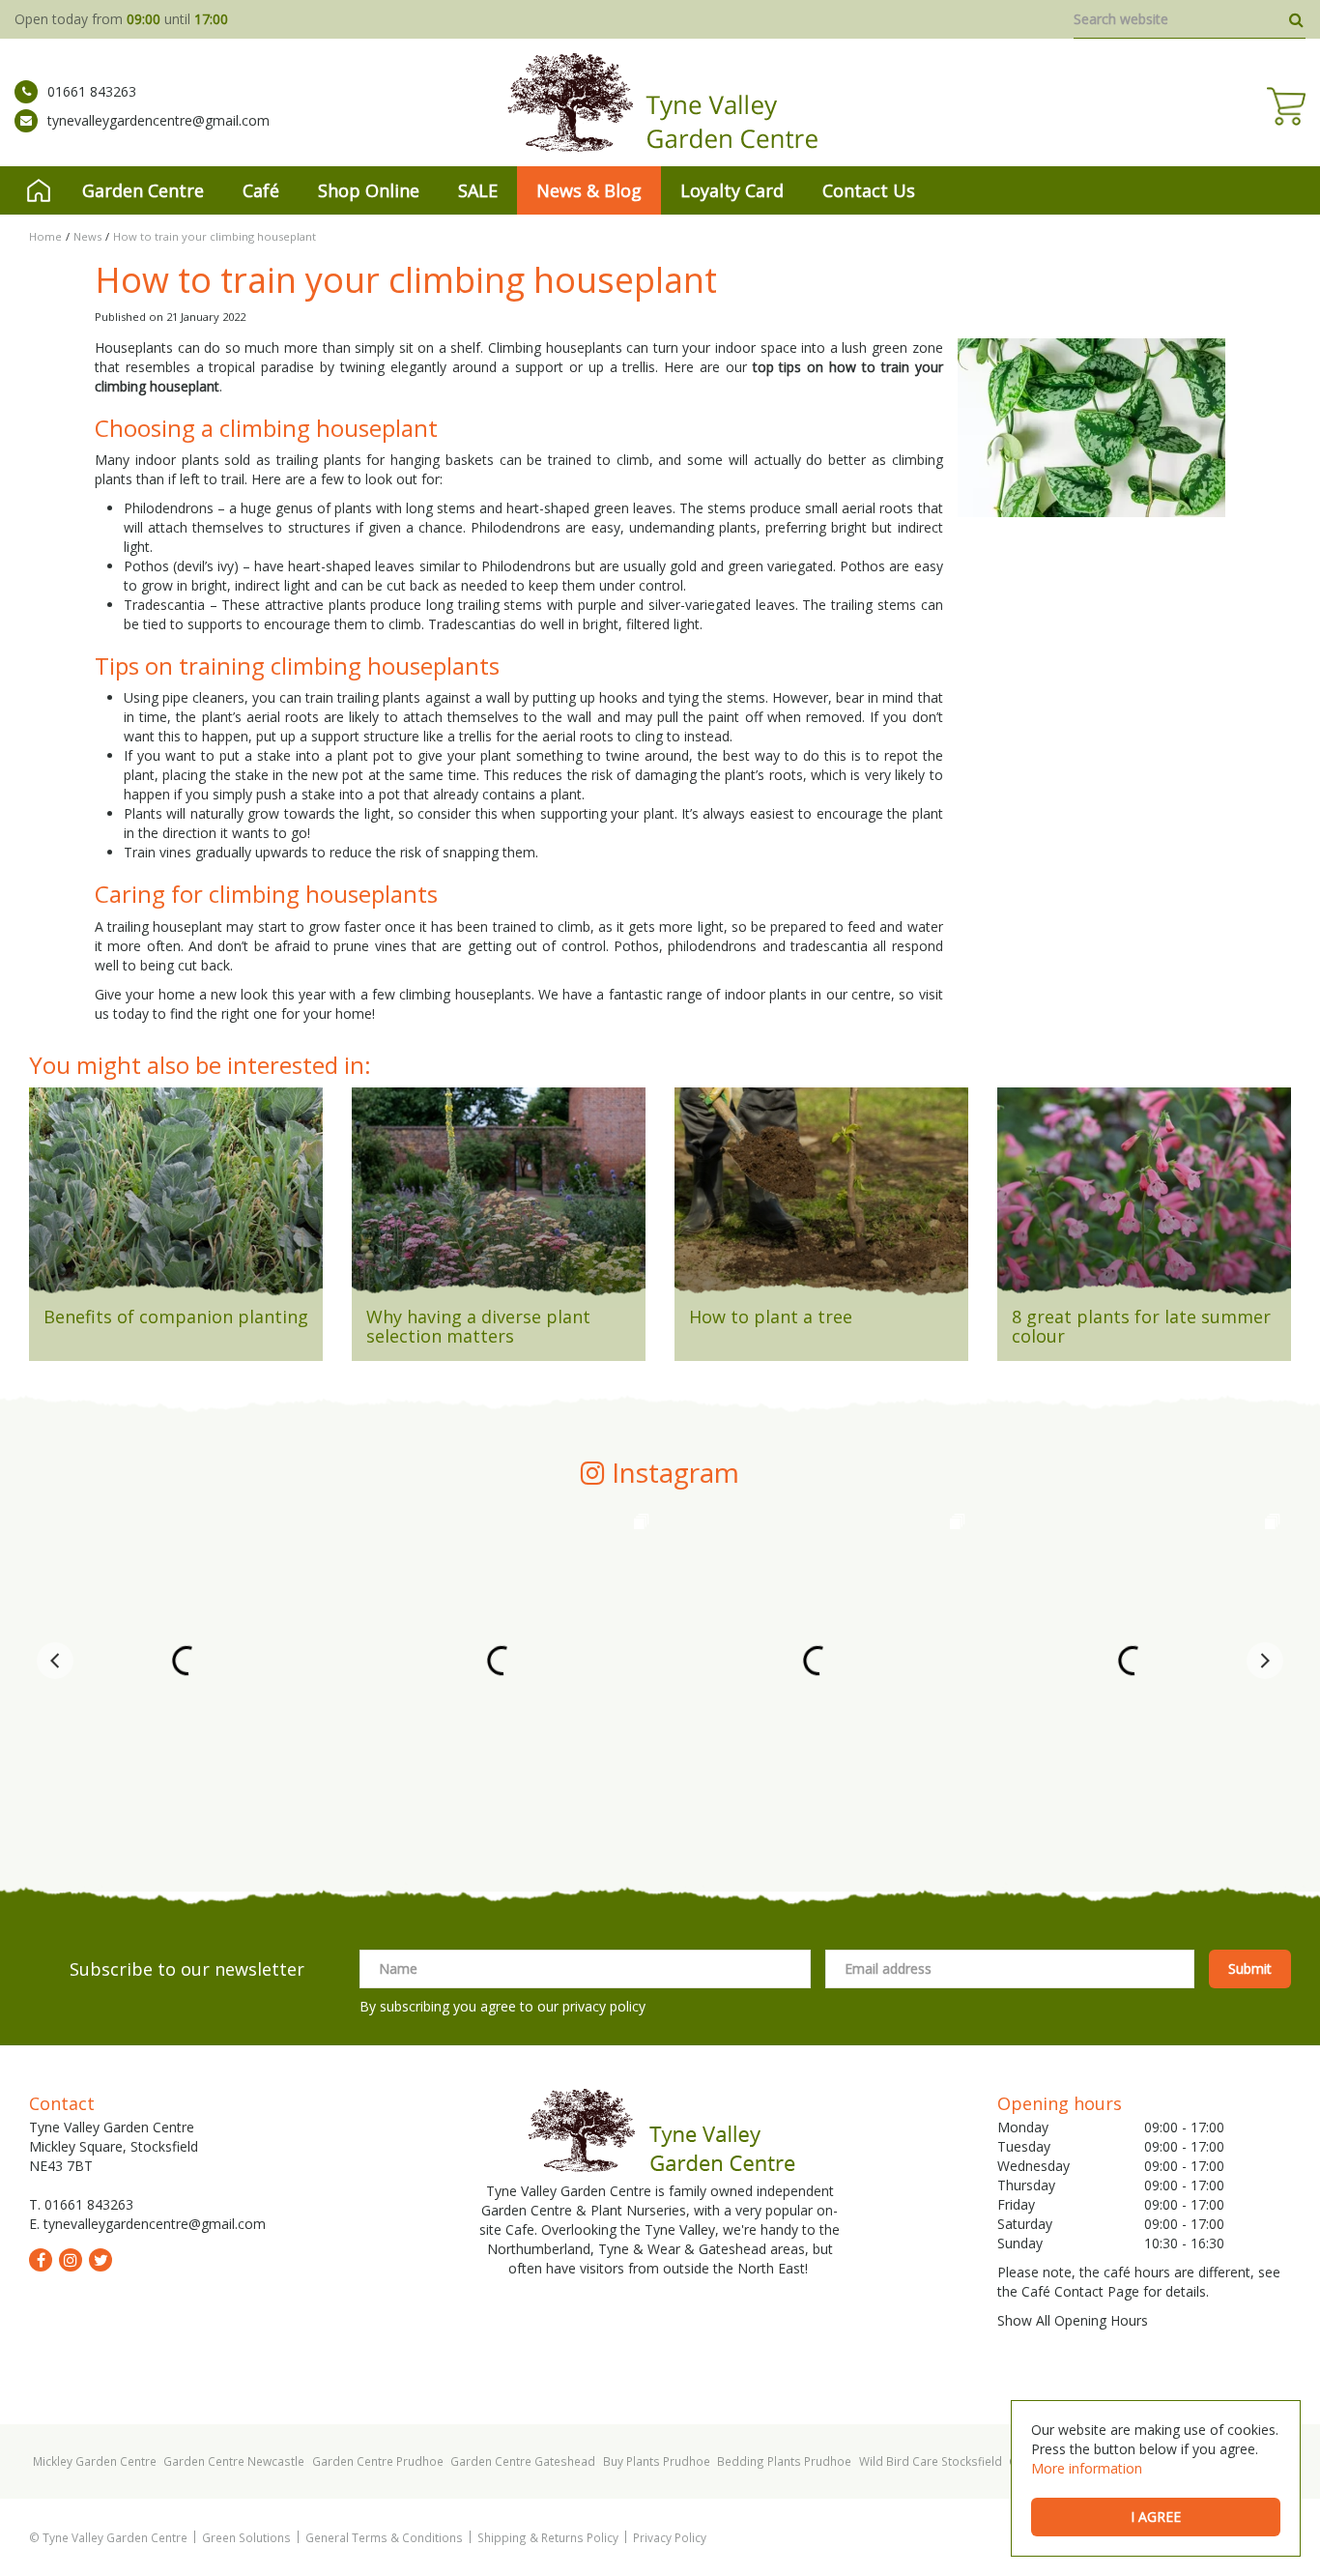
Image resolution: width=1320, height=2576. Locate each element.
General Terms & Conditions (384, 2537)
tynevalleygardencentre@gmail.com (158, 120)
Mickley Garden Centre (95, 2461)
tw (100, 2260)
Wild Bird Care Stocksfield (931, 2461)
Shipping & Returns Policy (548, 2537)
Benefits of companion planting (176, 1317)
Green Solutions (246, 2537)
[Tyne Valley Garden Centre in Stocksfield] (660, 102)
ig (71, 2260)
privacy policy (604, 2006)
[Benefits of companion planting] (176, 1198)
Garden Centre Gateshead (523, 2461)
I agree (1156, 2517)
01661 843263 (92, 91)
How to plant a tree (771, 1317)
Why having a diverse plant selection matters (478, 1326)
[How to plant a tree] (821, 1198)
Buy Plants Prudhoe (657, 2461)
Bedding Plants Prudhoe (784, 2461)
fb (41, 2260)
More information (1087, 2468)
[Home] (39, 190)
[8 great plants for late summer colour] (1144, 1198)
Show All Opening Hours (1073, 2320)
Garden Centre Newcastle (234, 2461)
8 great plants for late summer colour (1141, 1326)
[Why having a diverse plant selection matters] (499, 1198)
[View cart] (1286, 106)
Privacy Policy (670, 2537)
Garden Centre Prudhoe (378, 2461)
